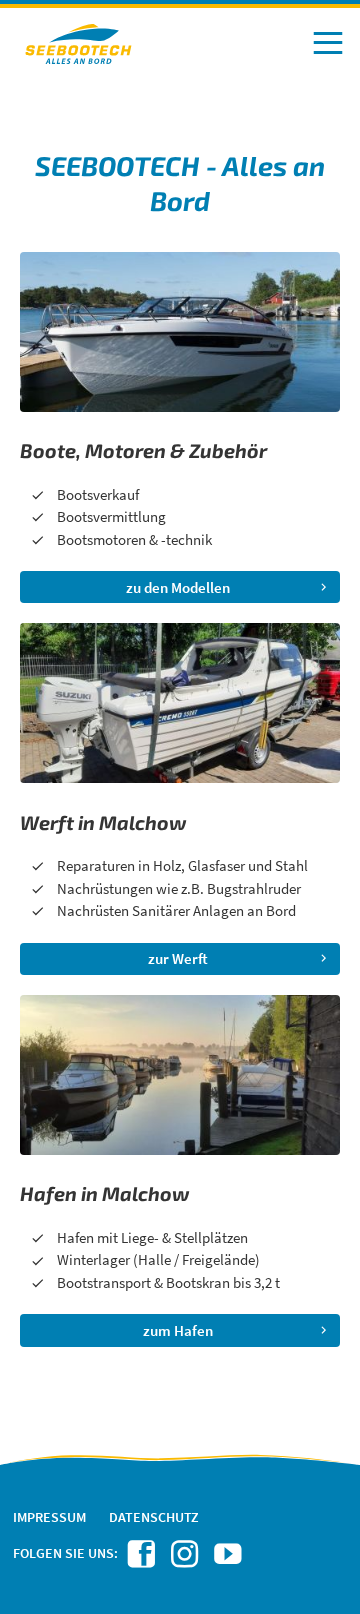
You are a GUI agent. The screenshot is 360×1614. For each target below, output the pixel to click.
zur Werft (178, 958)
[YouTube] (230, 1559)
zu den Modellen (178, 587)
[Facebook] (144, 1559)
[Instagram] (187, 1559)
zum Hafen (178, 1330)
